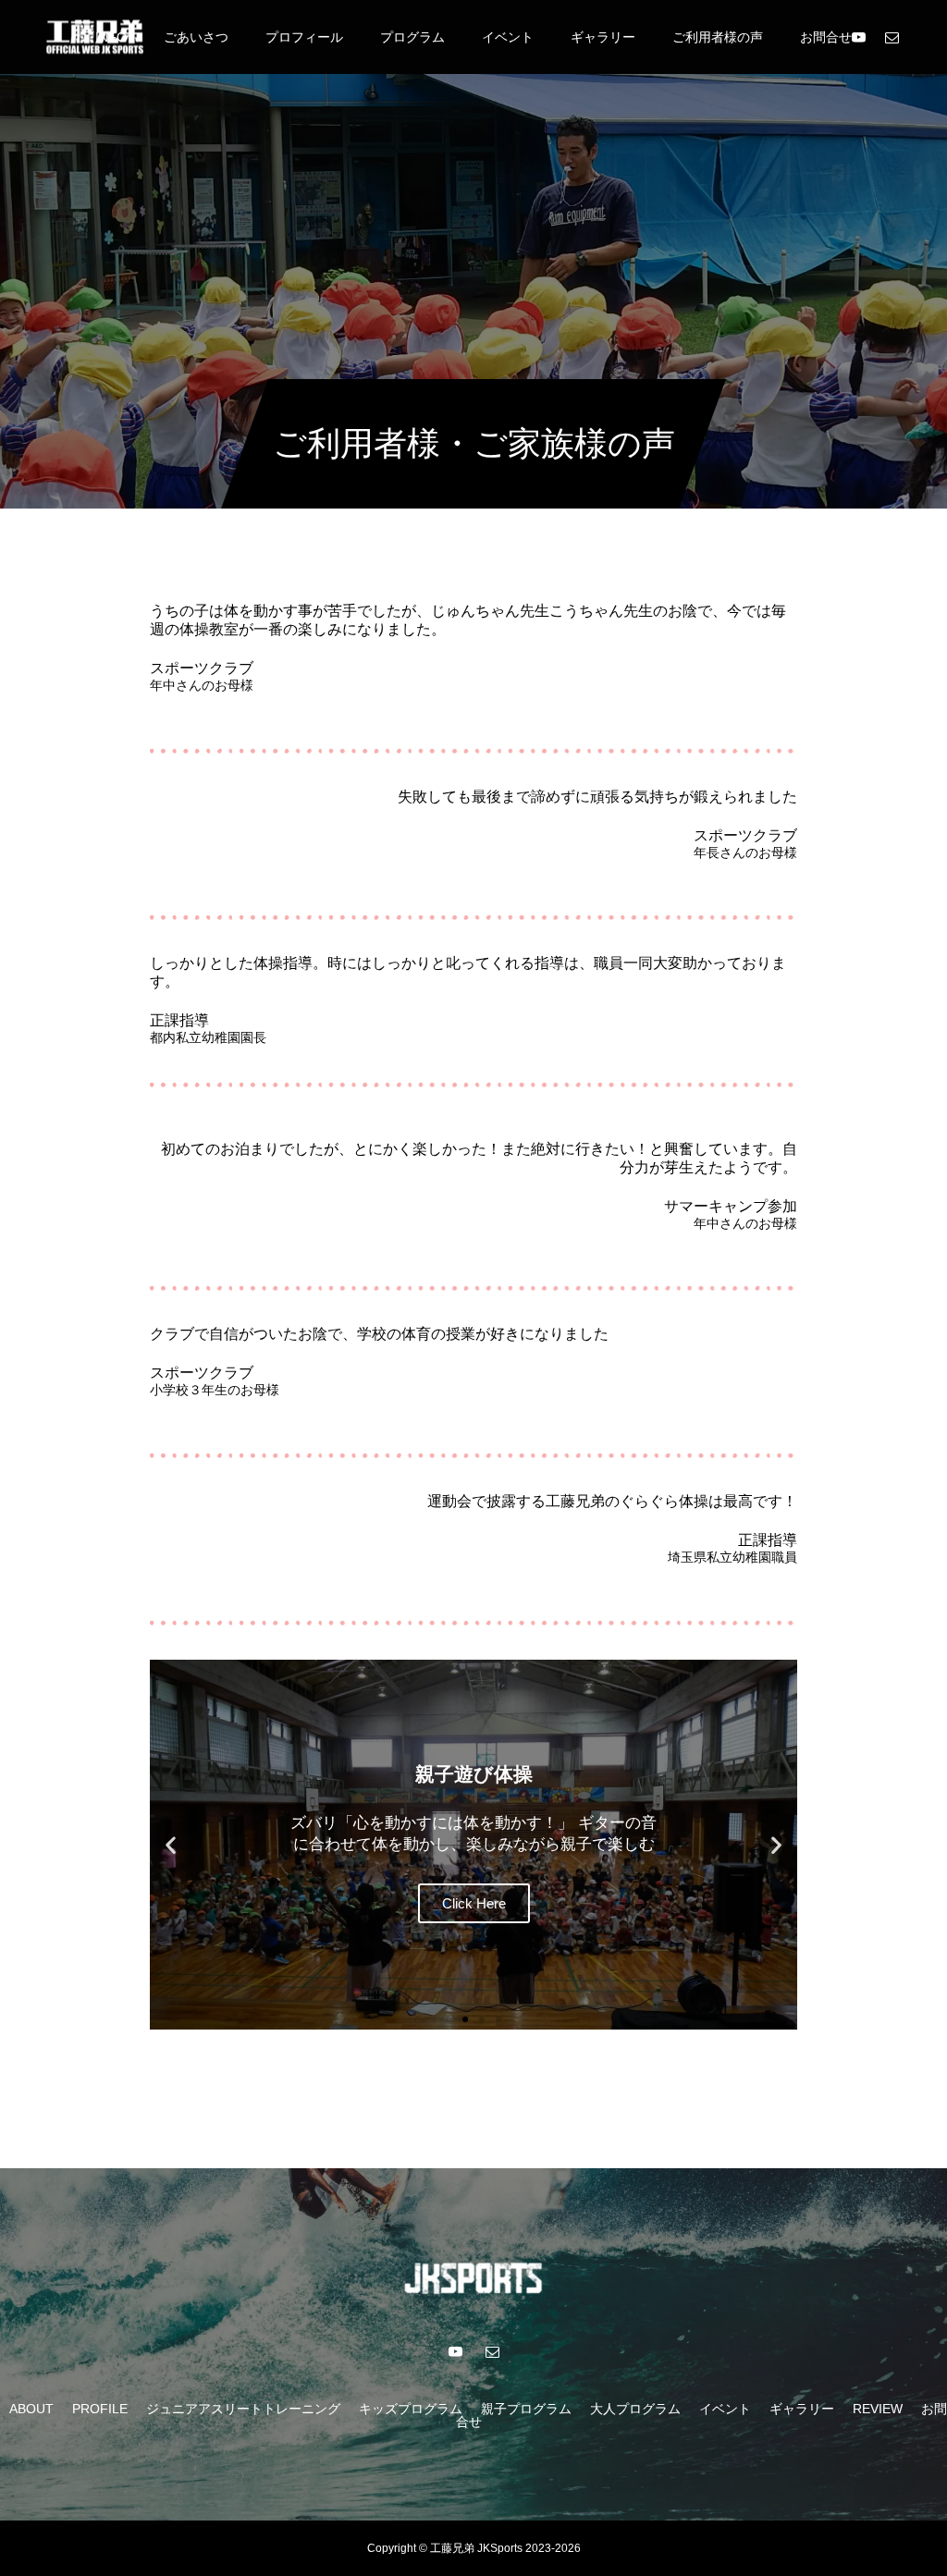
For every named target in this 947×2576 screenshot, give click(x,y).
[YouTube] (858, 37)
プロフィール (304, 37)
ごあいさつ (196, 37)
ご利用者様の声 (718, 37)
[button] (171, 1844)
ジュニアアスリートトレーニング (243, 2409)
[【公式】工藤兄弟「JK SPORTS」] (95, 37)
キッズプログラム (411, 2409)
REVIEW (878, 2409)
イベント (508, 37)
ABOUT (31, 2409)
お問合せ (826, 37)
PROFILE (100, 2409)
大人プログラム (635, 2409)
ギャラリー (603, 37)
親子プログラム (526, 2409)
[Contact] (892, 37)
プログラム (412, 37)
